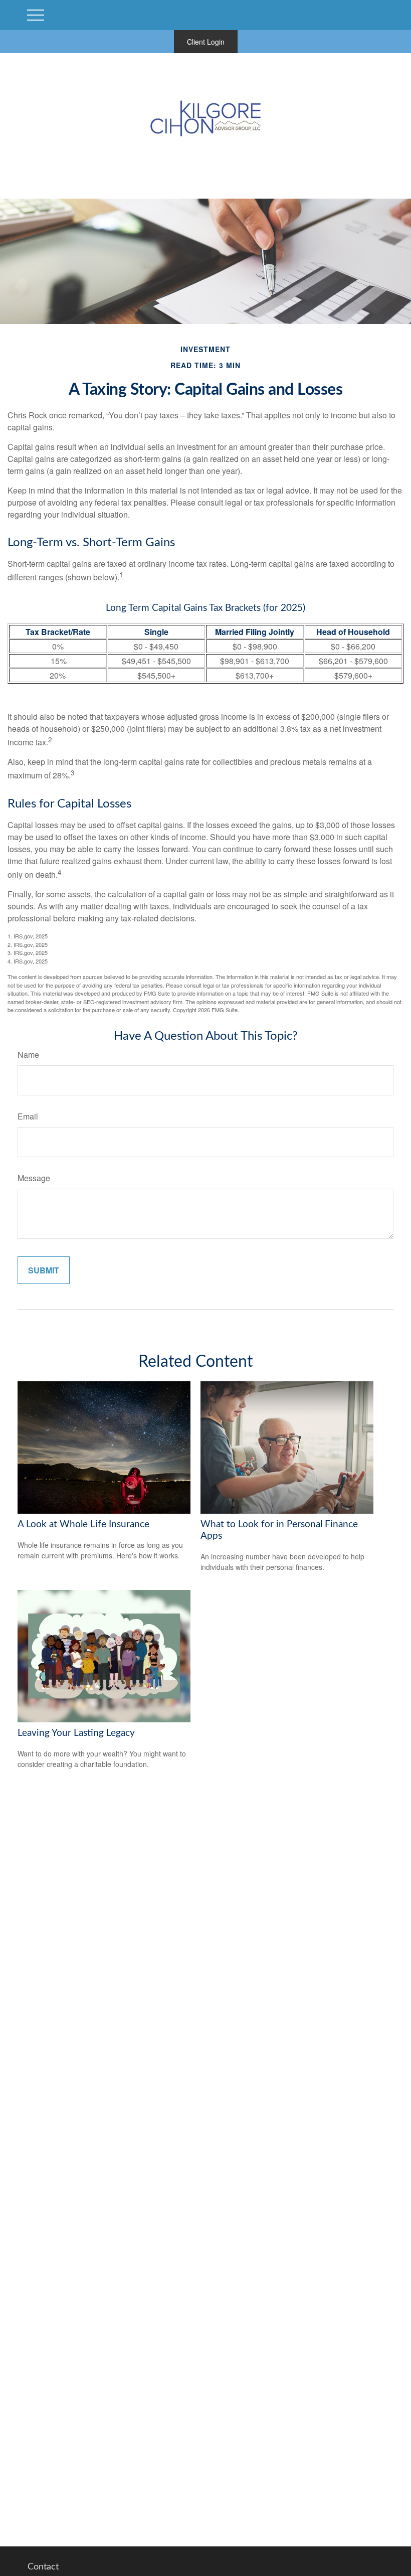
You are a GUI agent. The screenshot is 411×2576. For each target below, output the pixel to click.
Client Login (206, 42)
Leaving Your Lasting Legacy (76, 1733)
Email (28, 1116)
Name (28, 1055)
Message (34, 1178)
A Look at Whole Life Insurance (83, 1524)
